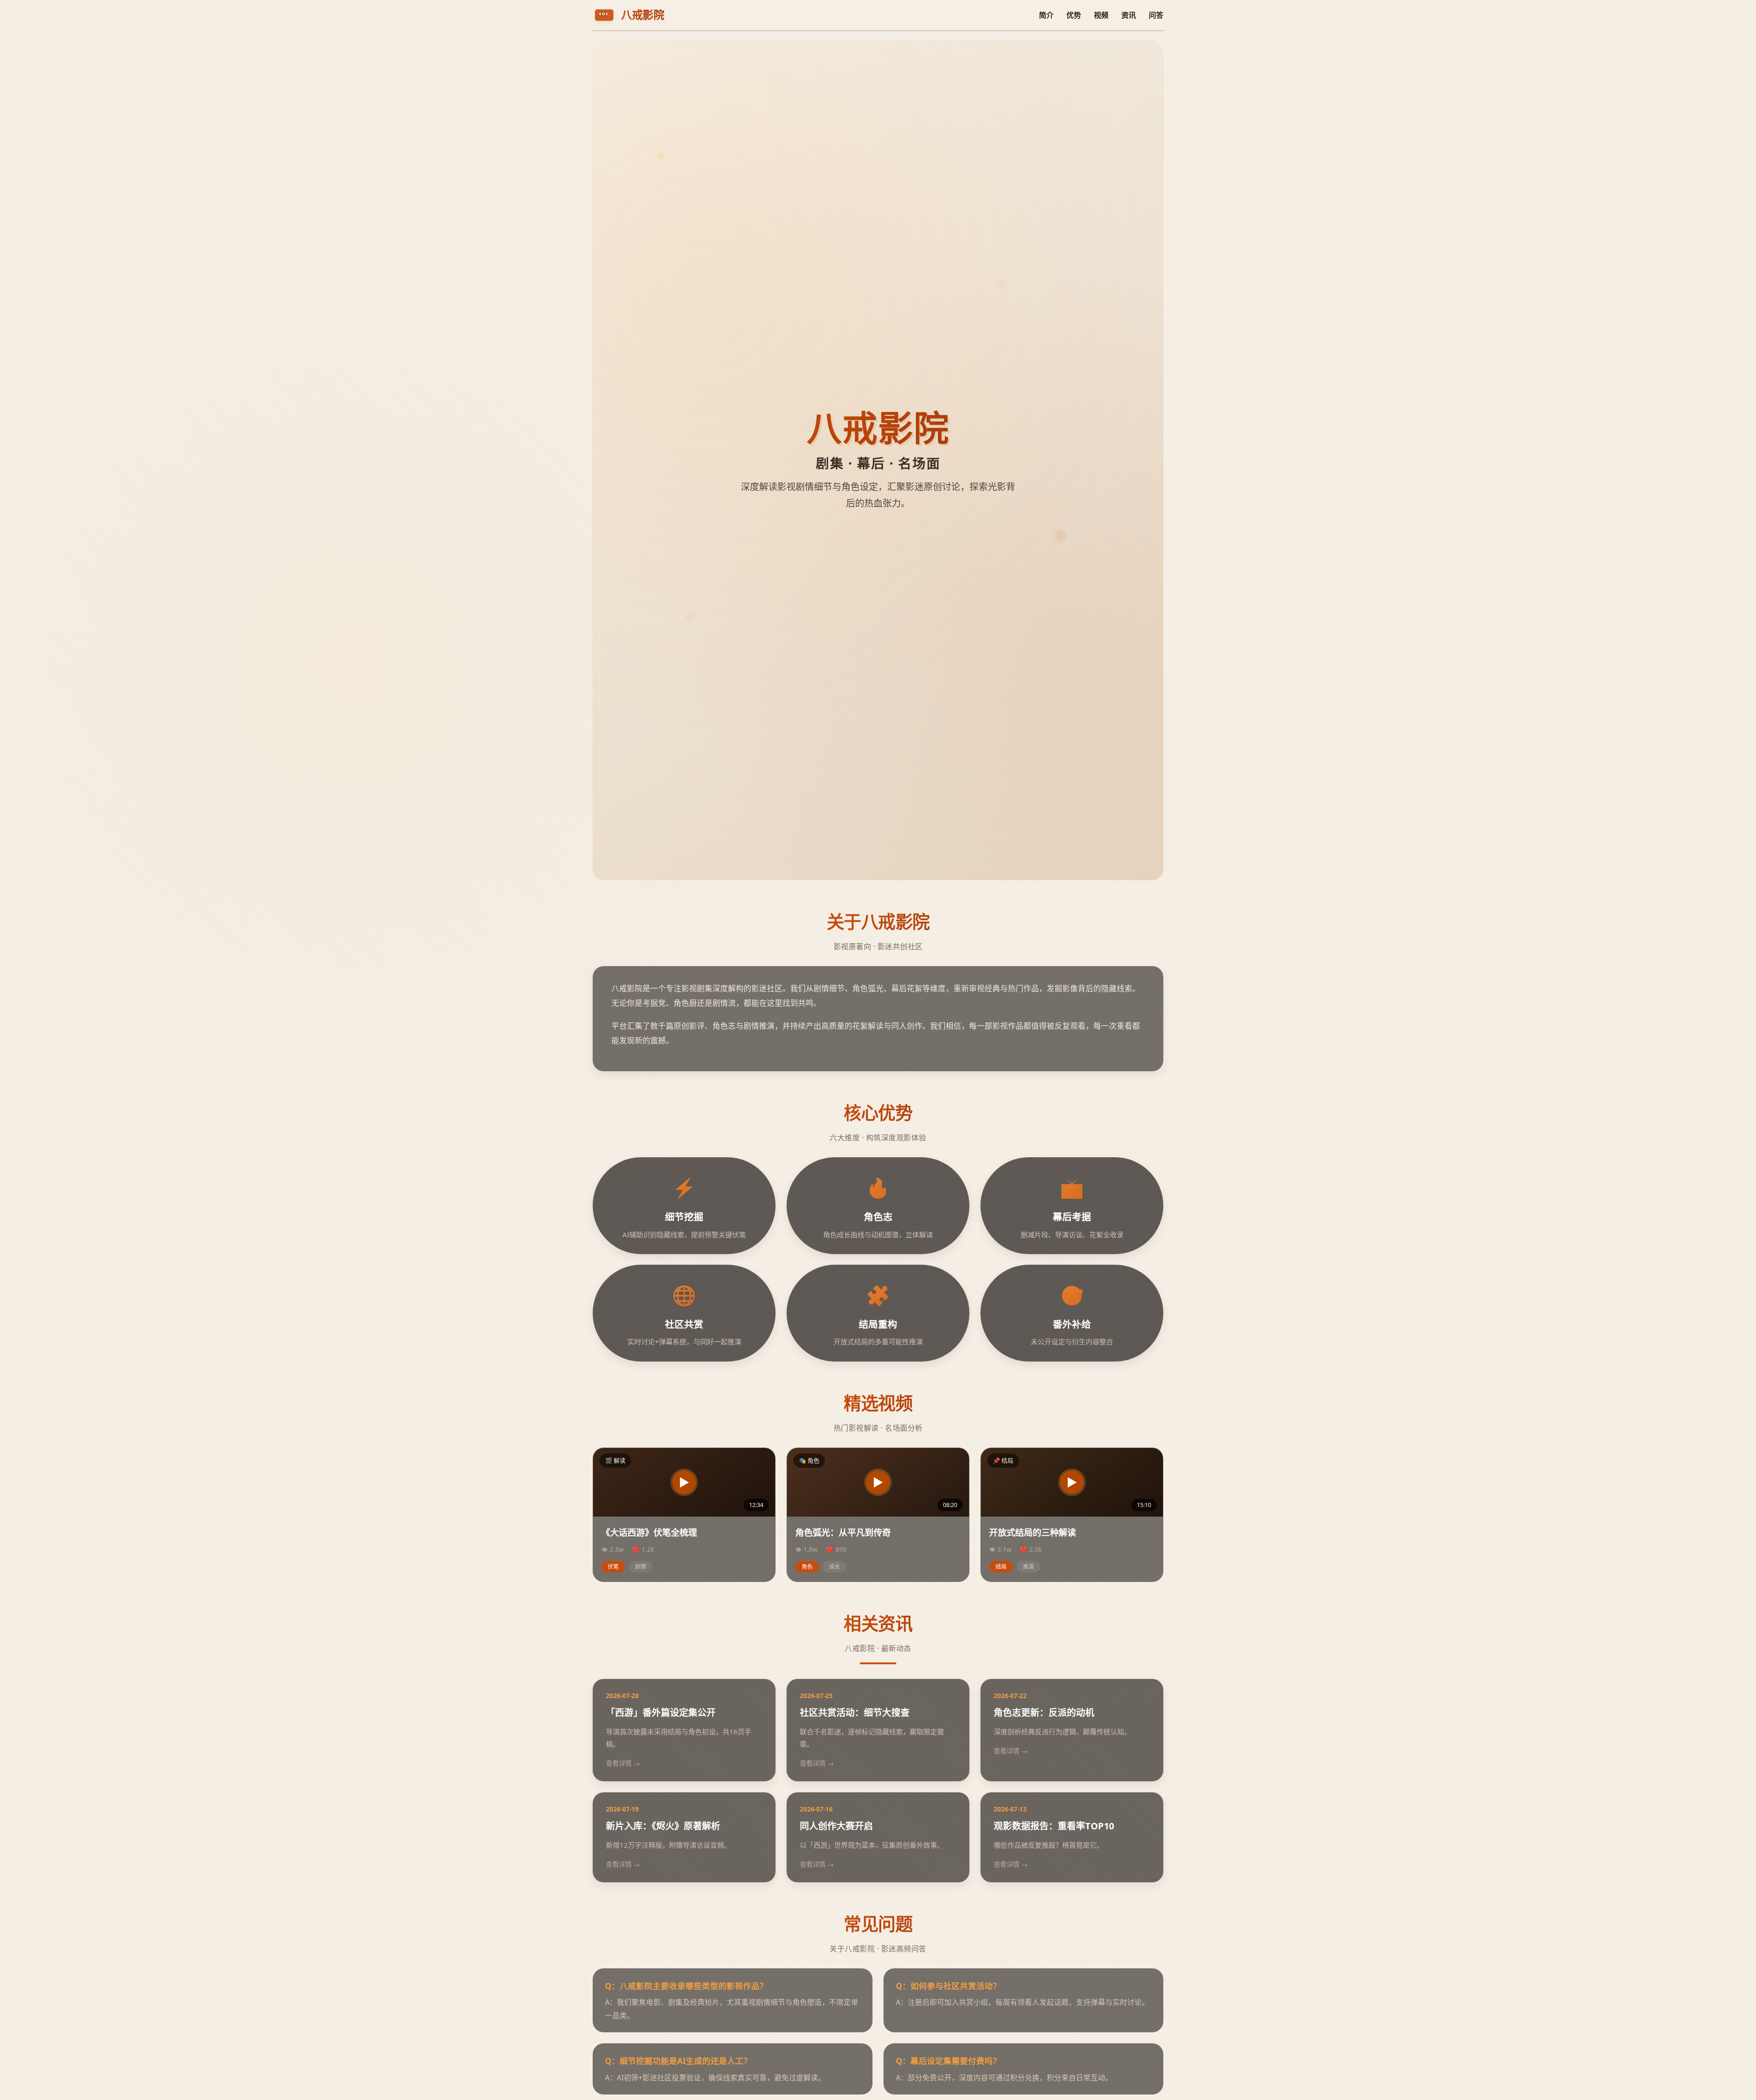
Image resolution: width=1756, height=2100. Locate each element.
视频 (1101, 15)
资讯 (1129, 15)
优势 (1074, 15)
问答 (1156, 15)
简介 (1046, 15)
